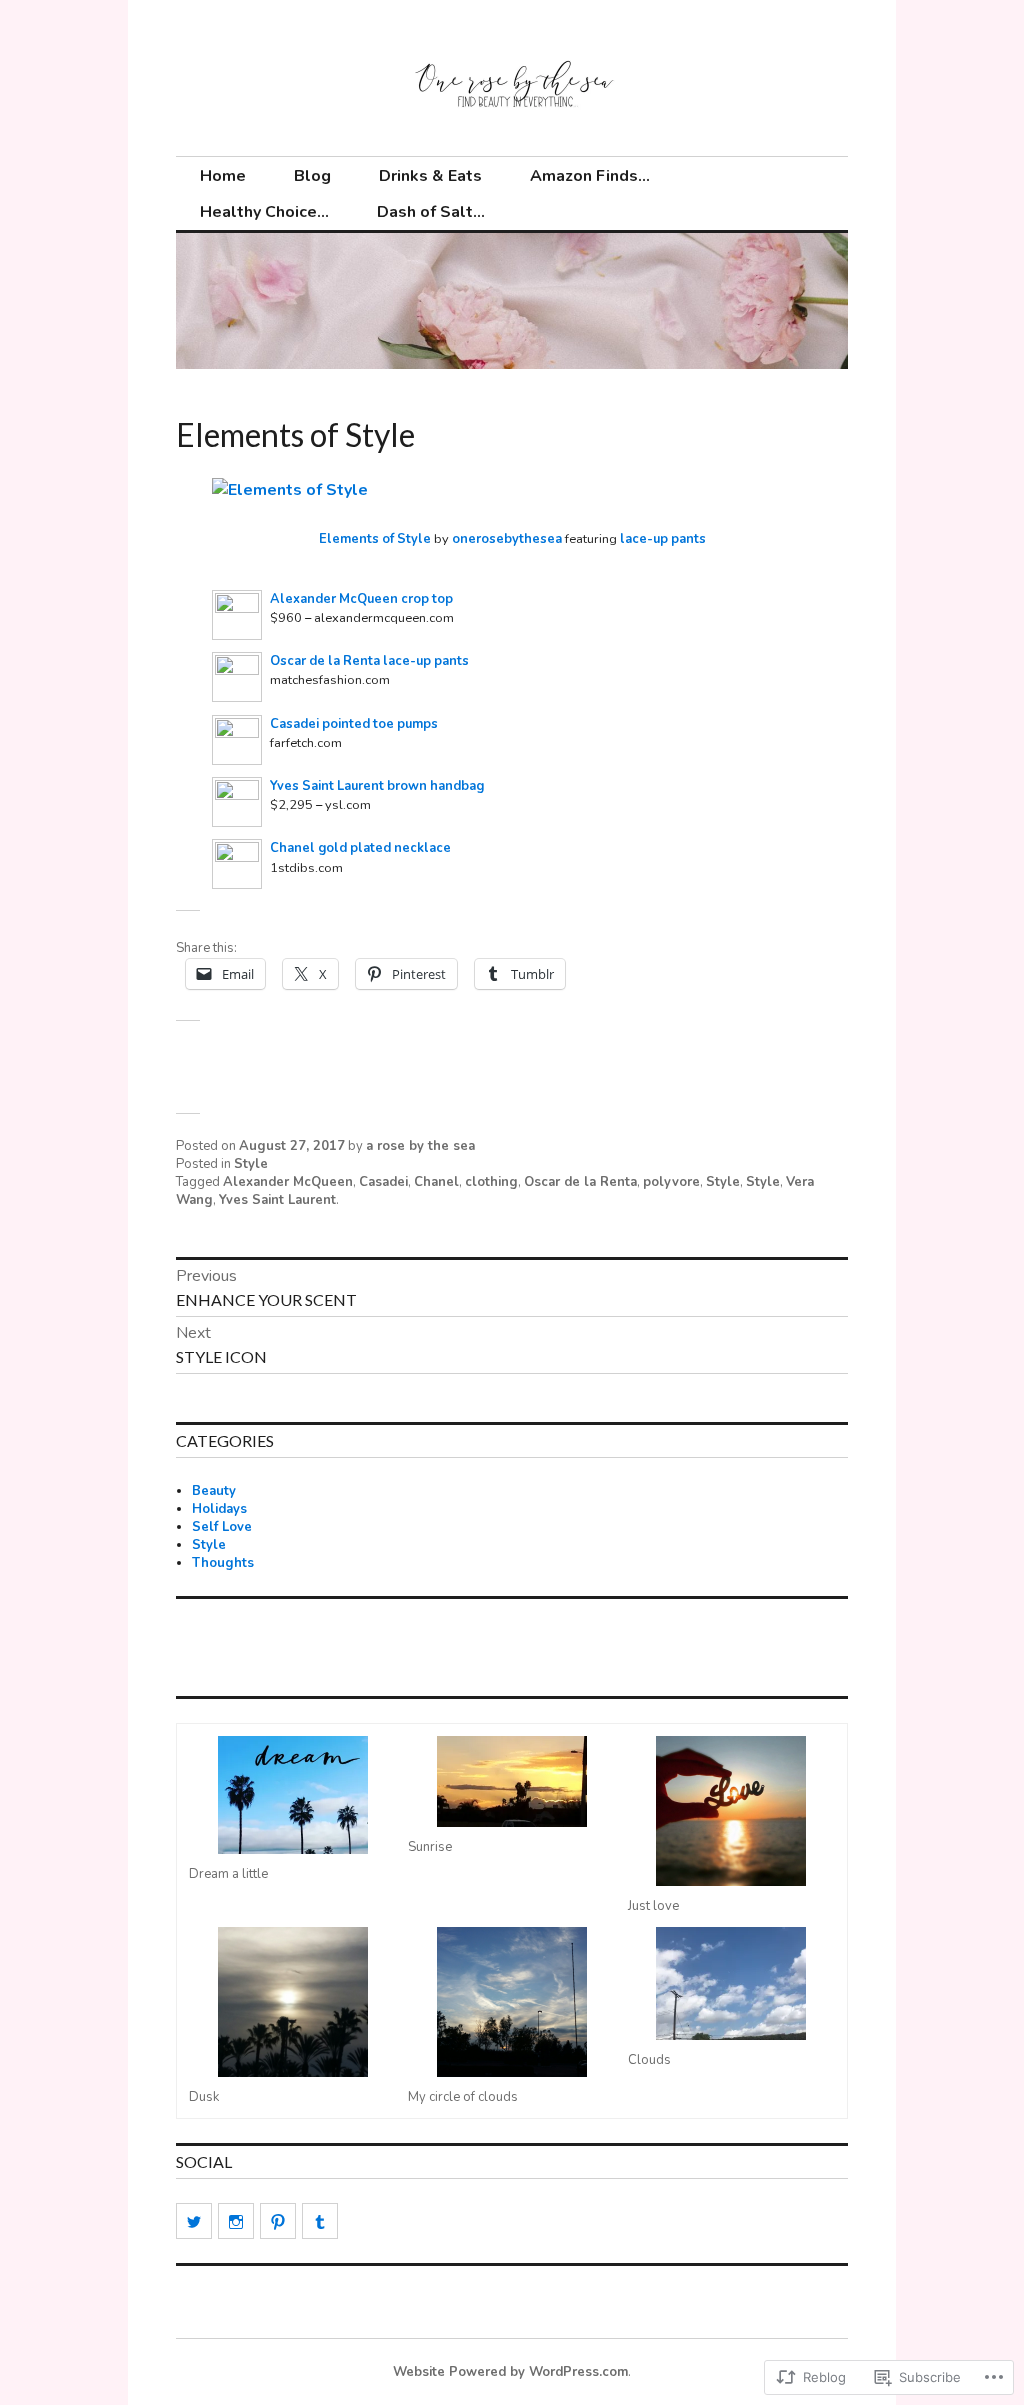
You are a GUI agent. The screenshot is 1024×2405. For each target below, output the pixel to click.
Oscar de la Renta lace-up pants (369, 661)
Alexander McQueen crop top (361, 599)
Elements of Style (375, 539)
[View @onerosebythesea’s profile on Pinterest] (278, 2221)
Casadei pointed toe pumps (354, 724)
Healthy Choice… (264, 212)
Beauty (214, 1491)
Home (223, 176)
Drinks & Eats (430, 176)
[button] (292, 1809)
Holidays (219, 1509)
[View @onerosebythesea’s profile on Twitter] (194, 2221)
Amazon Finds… (590, 176)
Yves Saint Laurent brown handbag (377, 786)
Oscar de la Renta (580, 1182)
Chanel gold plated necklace (360, 848)
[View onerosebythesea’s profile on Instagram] (236, 2221)
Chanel (436, 1182)
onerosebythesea (507, 539)
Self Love (222, 1527)
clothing (491, 1182)
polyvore (671, 1182)
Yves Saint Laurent (277, 1200)
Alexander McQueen (288, 1182)
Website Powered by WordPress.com (510, 2372)
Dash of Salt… (431, 212)
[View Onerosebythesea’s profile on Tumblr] (320, 2221)
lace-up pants (663, 539)
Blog (312, 176)
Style (251, 1164)
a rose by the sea (420, 1146)
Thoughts (223, 1563)
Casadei (383, 1182)
